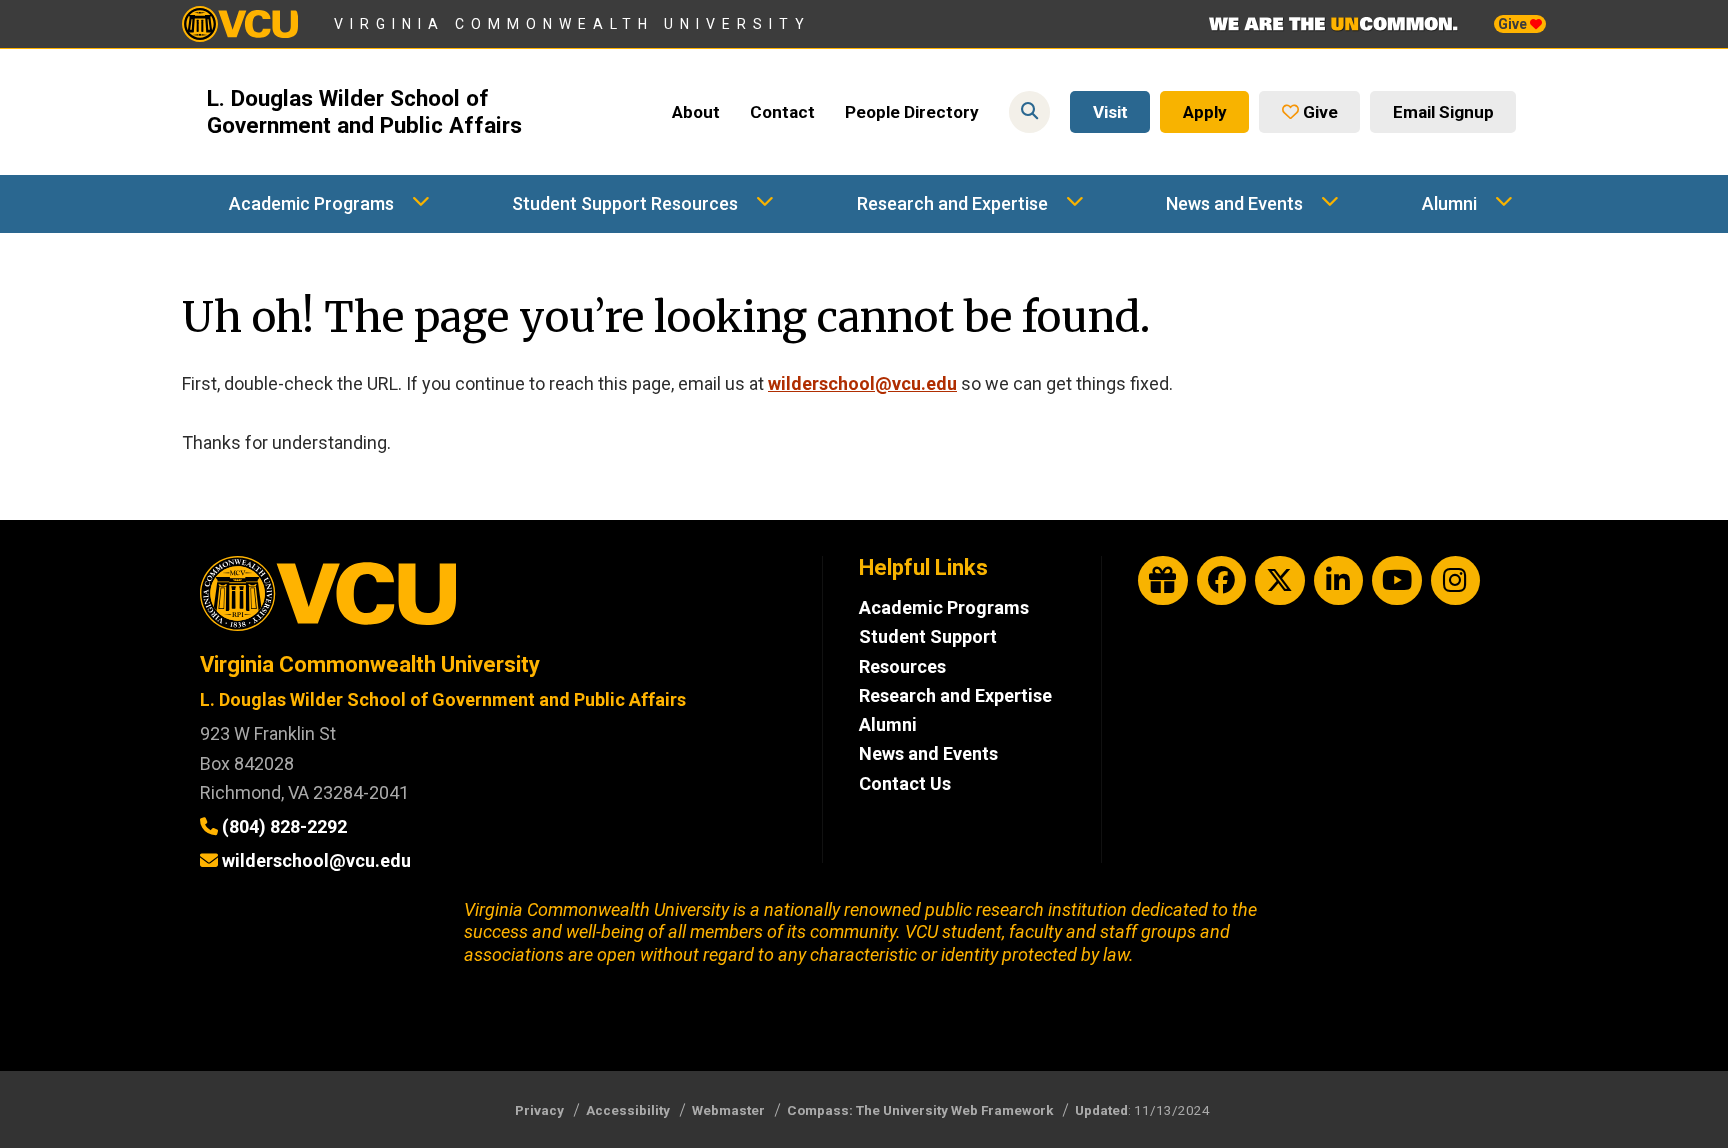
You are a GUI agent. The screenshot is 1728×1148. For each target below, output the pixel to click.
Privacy (539, 1110)
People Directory (912, 112)
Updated (1101, 1110)
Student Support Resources (625, 203)
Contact (782, 112)
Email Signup (1443, 112)
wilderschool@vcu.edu (862, 383)
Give (1514, 24)
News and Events (1234, 203)
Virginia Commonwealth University (572, 24)
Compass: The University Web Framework (920, 1110)
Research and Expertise (952, 203)
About (696, 112)
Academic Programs (311, 203)
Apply (1205, 112)
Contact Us (905, 783)
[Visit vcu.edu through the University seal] (493, 600)
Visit (1110, 112)
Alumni (1449, 203)
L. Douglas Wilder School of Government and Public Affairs (364, 112)
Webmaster (728, 1110)
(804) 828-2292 (284, 826)
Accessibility (628, 1110)
